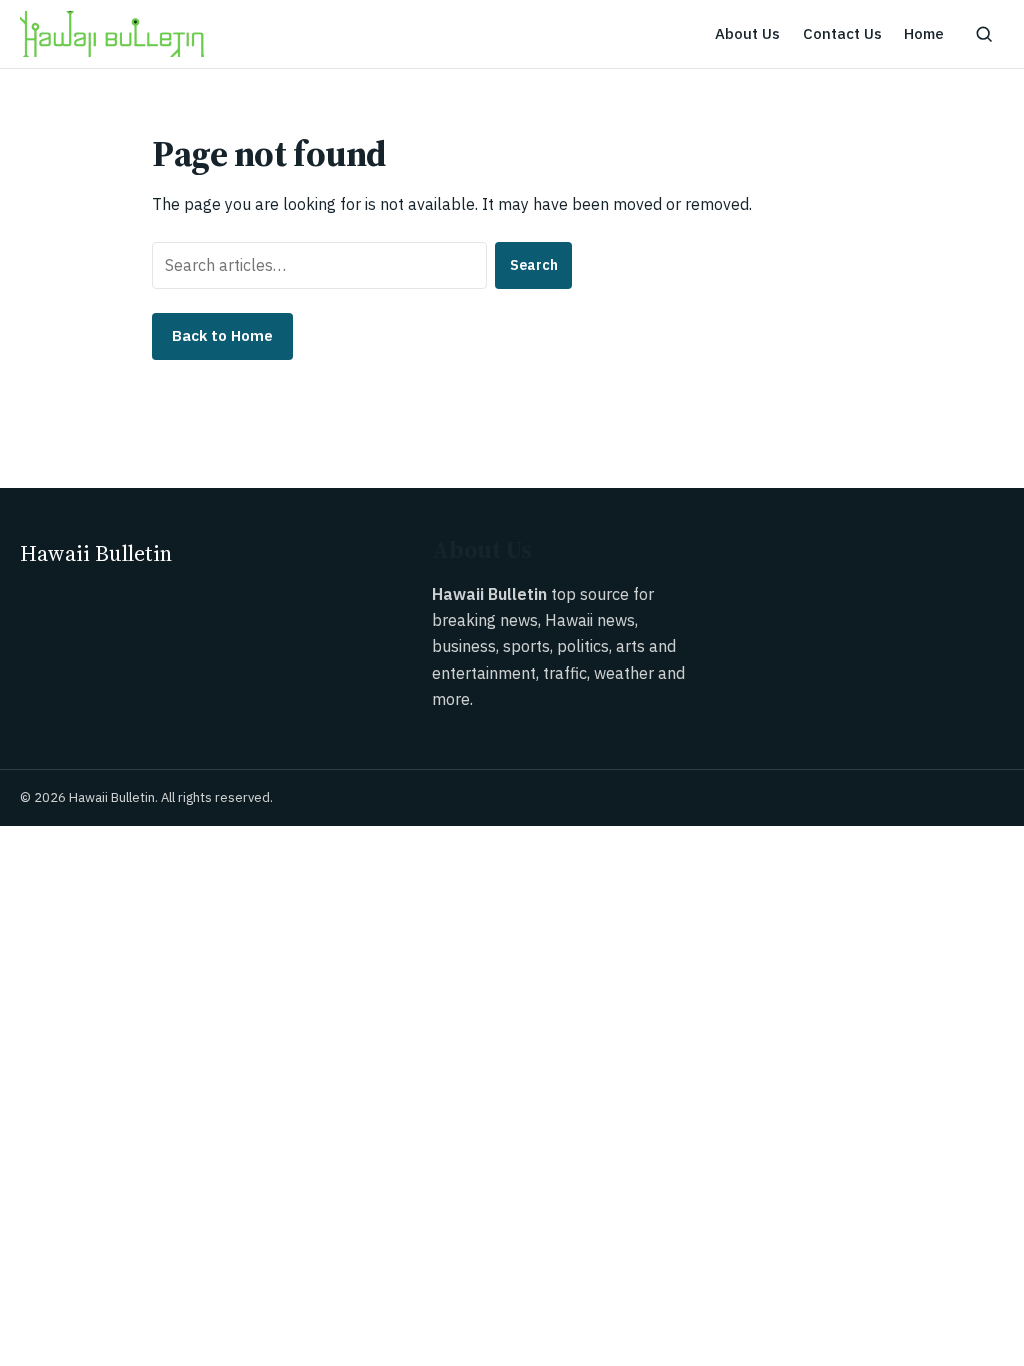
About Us (747, 33)
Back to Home (222, 335)
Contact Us (842, 33)
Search (534, 265)
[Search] (984, 34)
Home (924, 33)
